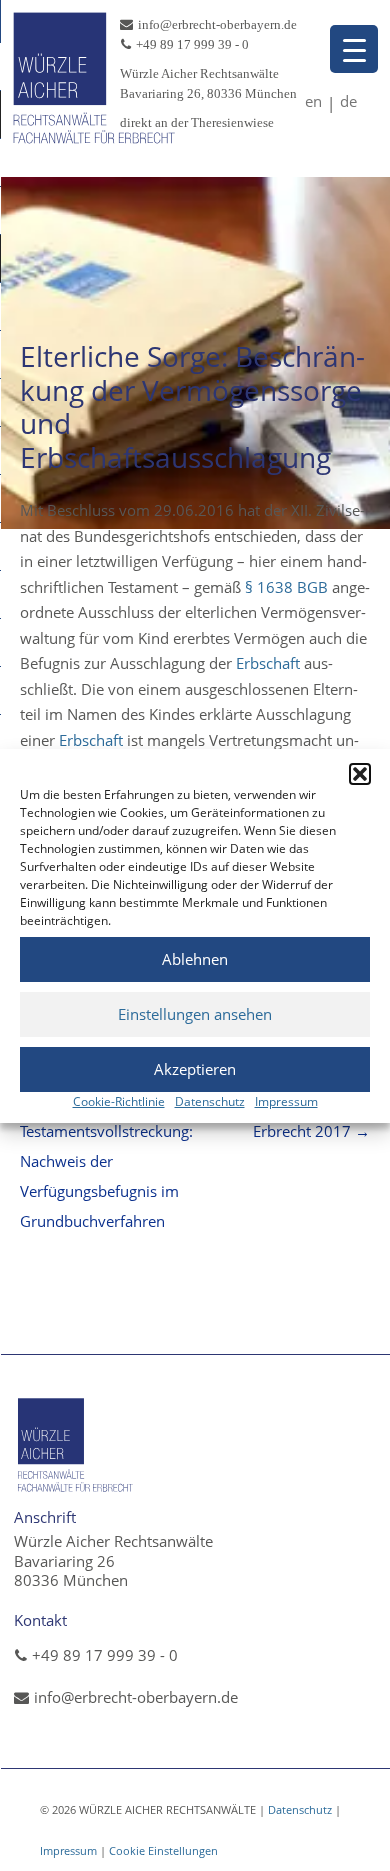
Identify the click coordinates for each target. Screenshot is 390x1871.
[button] (360, 774)
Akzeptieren (195, 1069)
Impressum (286, 1101)
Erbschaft (268, 663)
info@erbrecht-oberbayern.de (136, 1697)
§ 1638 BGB (286, 587)
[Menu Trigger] (354, 49)
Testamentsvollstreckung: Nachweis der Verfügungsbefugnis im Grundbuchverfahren (106, 1161)
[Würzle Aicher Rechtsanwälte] (95, 145)
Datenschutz (210, 1101)
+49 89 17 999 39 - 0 (105, 1655)
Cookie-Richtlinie (119, 1101)
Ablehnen (195, 959)
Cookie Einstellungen (163, 1850)
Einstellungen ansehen (195, 1014)
